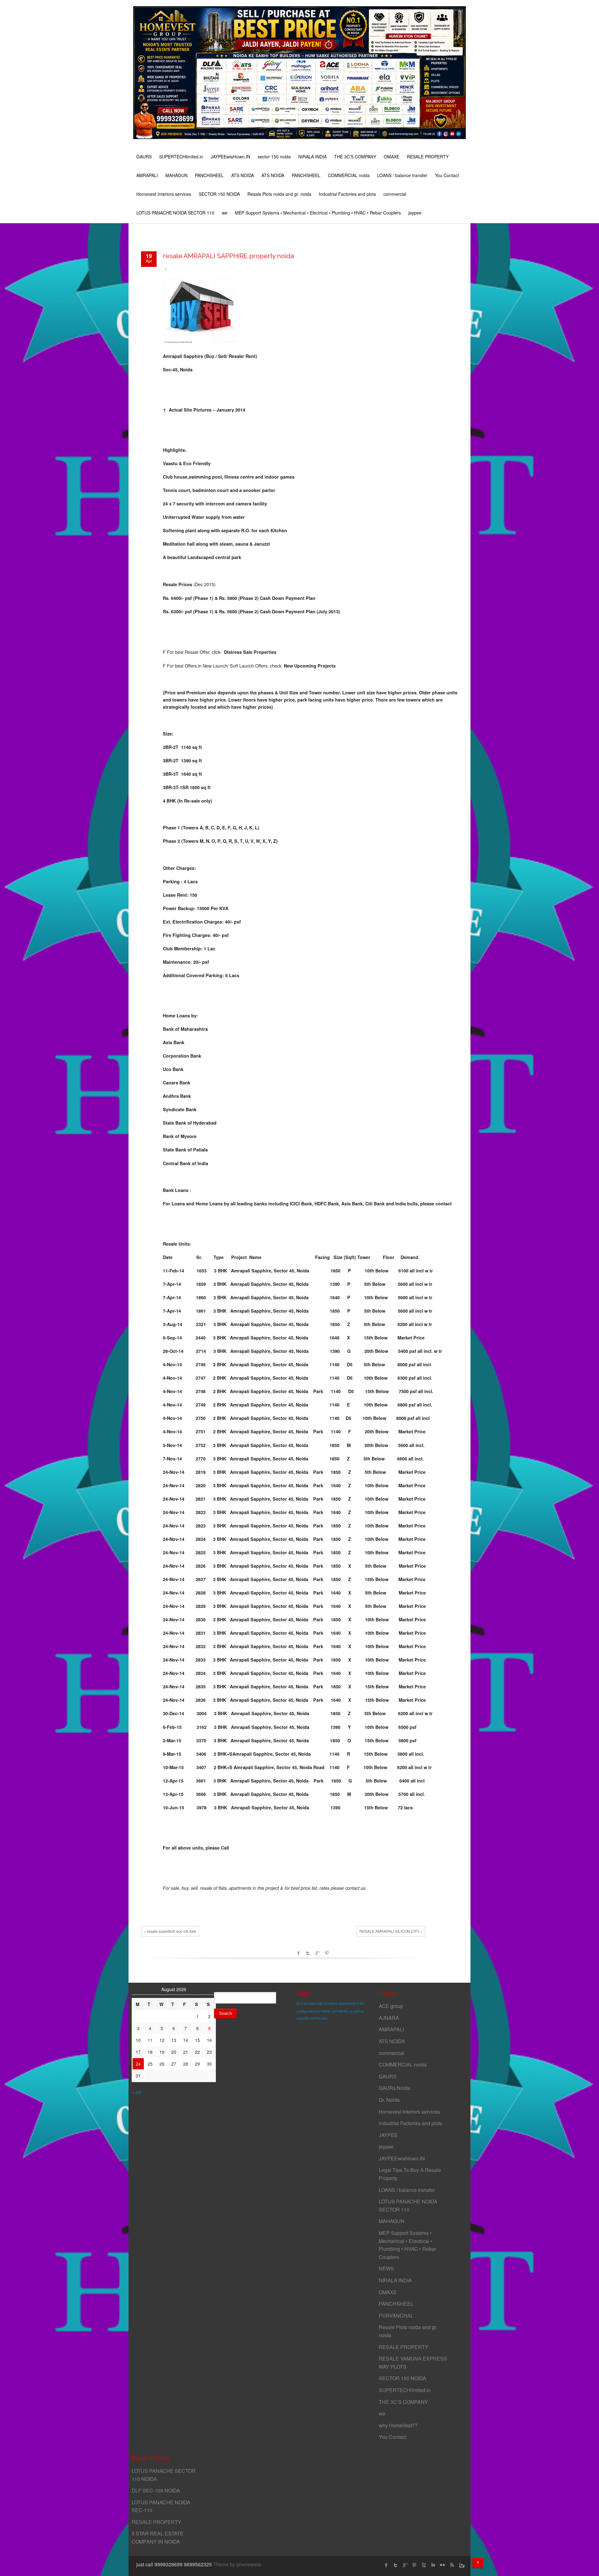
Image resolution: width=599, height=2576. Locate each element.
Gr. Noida (389, 2100)
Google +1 (317, 1953)
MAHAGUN (176, 175)
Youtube (424, 2565)
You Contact (447, 175)
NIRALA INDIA (312, 157)
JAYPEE (388, 2135)
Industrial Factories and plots (347, 194)
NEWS (386, 2268)
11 (150, 2040)
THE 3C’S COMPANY (355, 157)
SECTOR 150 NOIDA (219, 194)
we (225, 213)
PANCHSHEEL (209, 175)
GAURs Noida (394, 2088)
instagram (461, 2565)
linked (433, 2565)
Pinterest (327, 1953)
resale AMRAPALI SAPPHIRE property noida (228, 256)
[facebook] (386, 2565)
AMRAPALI (147, 175)
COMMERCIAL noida (349, 175)
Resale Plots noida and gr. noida (279, 194)
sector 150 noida (274, 157)
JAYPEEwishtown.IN (230, 157)
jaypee (415, 213)
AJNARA (389, 2018)
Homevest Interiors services (164, 194)
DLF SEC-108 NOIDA (156, 2490)
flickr (442, 2565)
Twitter (308, 1953)
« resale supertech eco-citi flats (170, 1931)
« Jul (136, 2092)
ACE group (391, 2006)
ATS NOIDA (243, 175)
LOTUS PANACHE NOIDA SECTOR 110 (175, 213)
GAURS (144, 157)
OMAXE (392, 157)
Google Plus (405, 2565)
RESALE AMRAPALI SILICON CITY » (391, 1931)
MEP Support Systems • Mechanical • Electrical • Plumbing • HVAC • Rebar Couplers (318, 213)
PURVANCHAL (396, 2316)
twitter (396, 2565)
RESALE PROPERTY (428, 157)
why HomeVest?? (398, 2425)
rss (452, 2565)
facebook (299, 1953)
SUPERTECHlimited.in (181, 157)
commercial (395, 194)
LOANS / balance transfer (402, 175)
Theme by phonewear (237, 2564)
